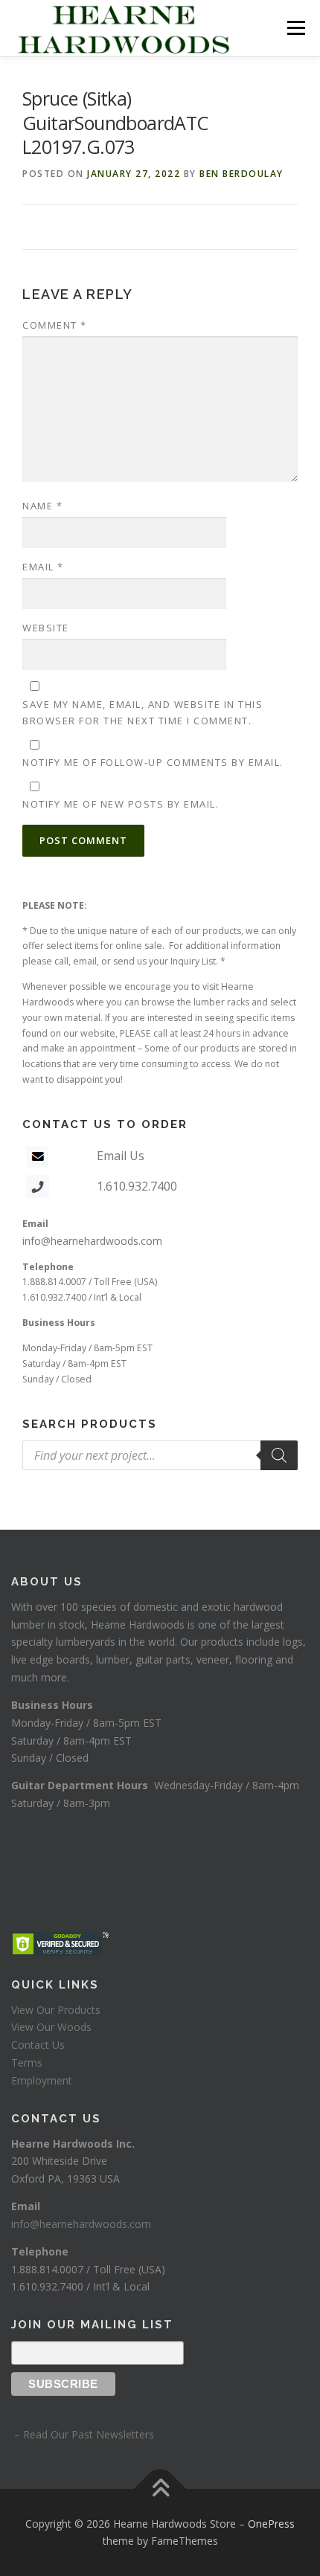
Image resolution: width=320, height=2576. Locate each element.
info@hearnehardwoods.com (92, 1241)
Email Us (121, 1156)
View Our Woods (51, 2027)
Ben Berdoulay (241, 174)
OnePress (271, 2524)
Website (46, 628)
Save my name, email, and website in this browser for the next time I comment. (143, 712)
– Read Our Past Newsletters (83, 2434)
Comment (55, 325)
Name (42, 506)
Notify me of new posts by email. (121, 804)
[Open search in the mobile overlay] (160, 1455)
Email (43, 567)
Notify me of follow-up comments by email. (153, 762)
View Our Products (56, 2010)
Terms (27, 2063)
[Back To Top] (160, 2489)
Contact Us (38, 2045)
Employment (42, 2080)
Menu (295, 28)
